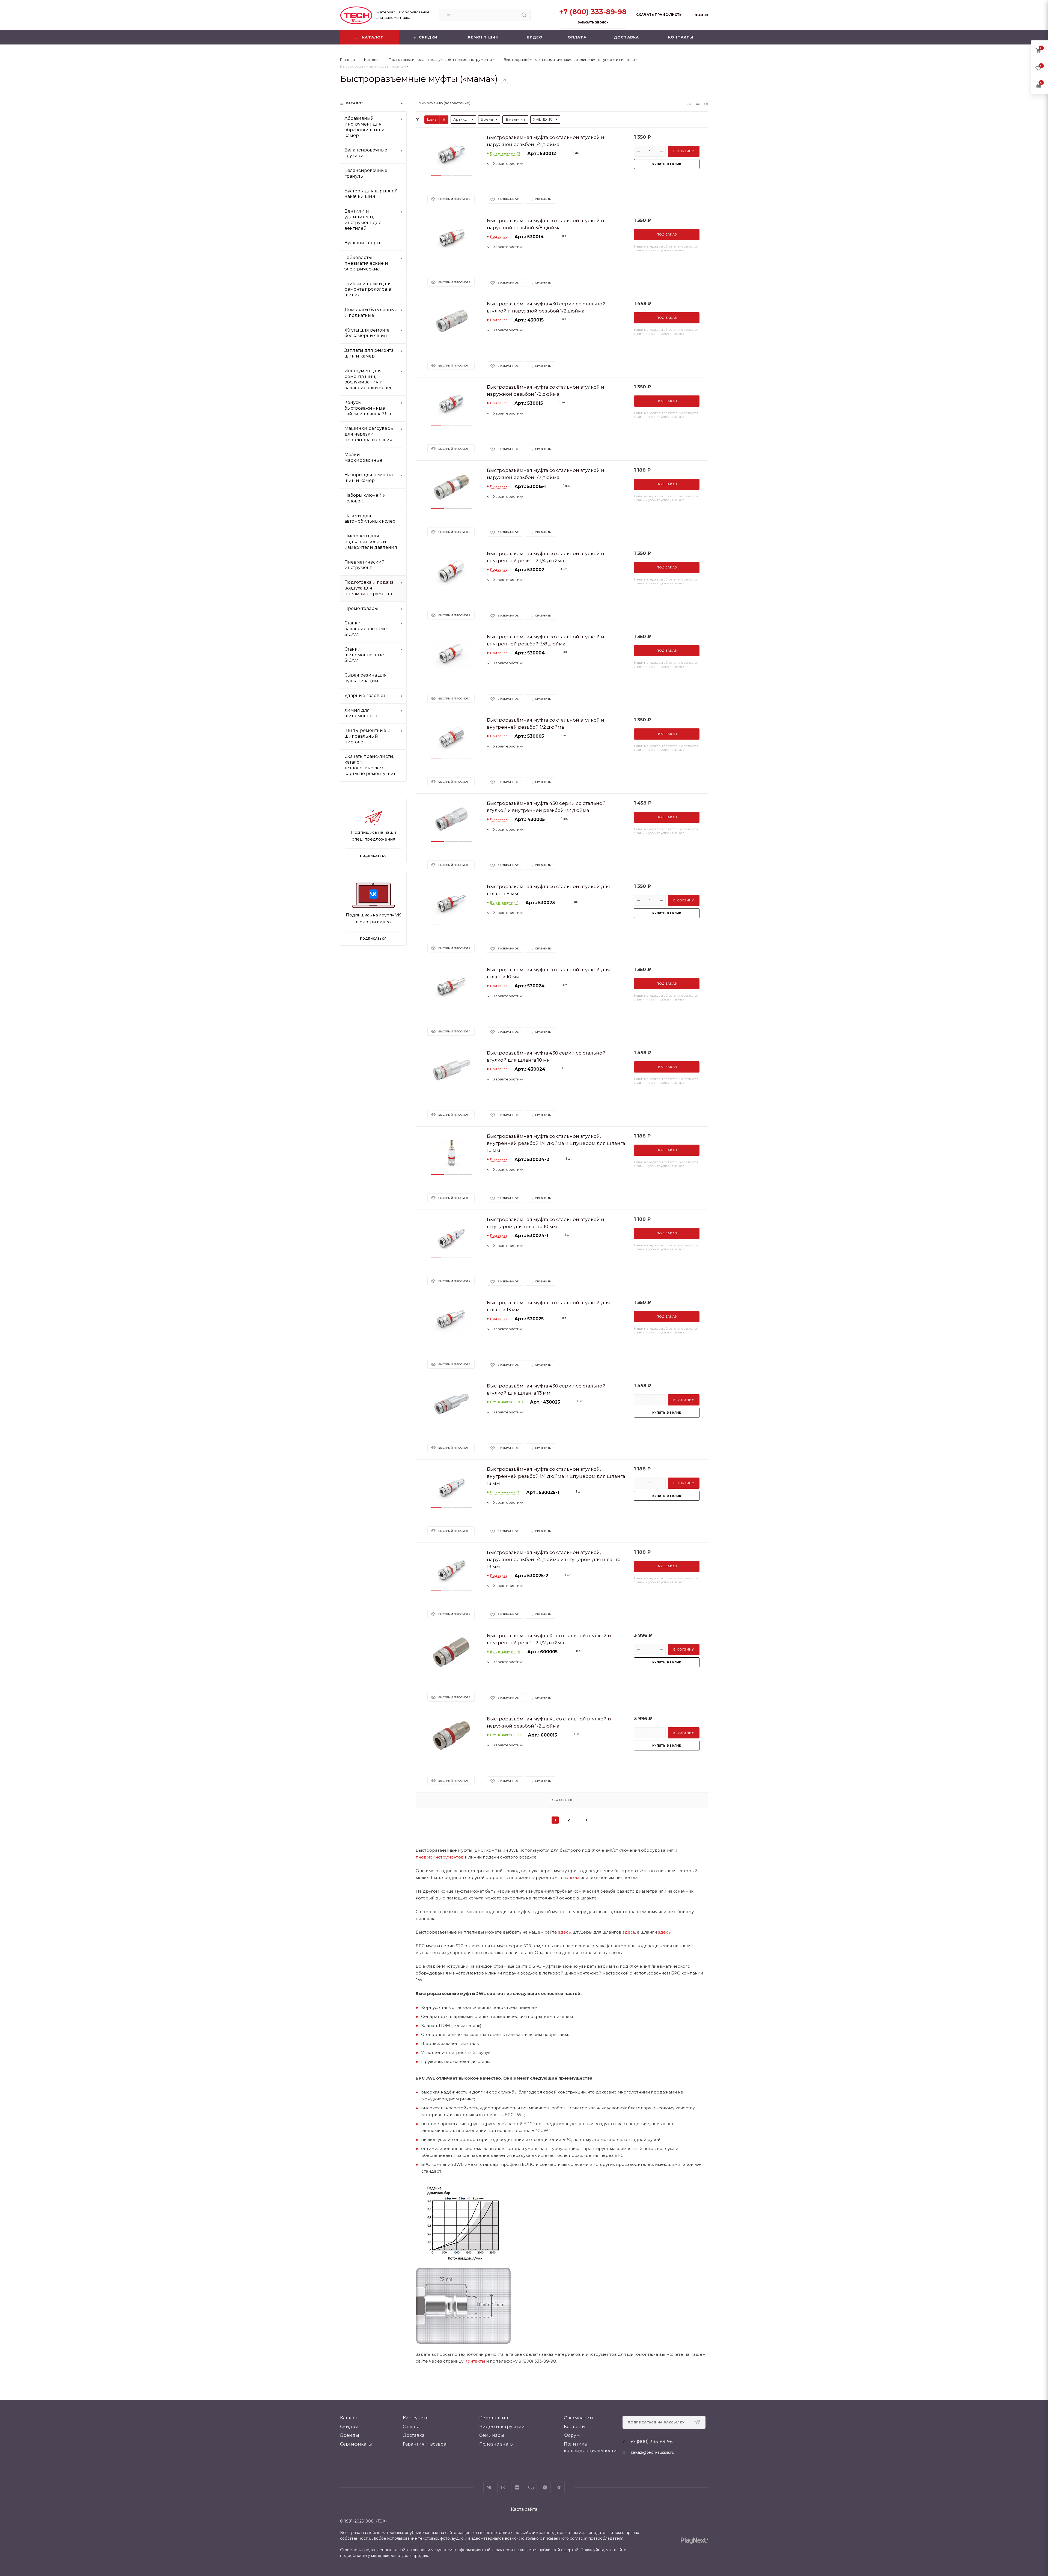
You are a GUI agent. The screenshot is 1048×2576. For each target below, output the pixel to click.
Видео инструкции (502, 2427)
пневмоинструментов (440, 1857)
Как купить (416, 2418)
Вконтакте (489, 2487)
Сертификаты (356, 2444)
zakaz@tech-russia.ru (652, 2452)
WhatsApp (545, 2487)
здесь (564, 1932)
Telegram (559, 2487)
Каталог (349, 2418)
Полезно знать (496, 2444)
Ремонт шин (494, 2418)
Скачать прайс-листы (659, 15)
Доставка (414, 2435)
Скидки (349, 2427)
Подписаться (373, 939)
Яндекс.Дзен (517, 2487)
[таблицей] (706, 103)
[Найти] (524, 15)
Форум (572, 2435)
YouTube (503, 2487)
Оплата (411, 2427)
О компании (579, 2418)
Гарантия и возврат (425, 2444)
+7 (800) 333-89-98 (593, 12)
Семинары (492, 2435)
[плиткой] (689, 103)
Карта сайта (524, 2509)
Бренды (350, 2435)
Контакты (475, 2361)
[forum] (531, 2487)
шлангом (569, 1877)
